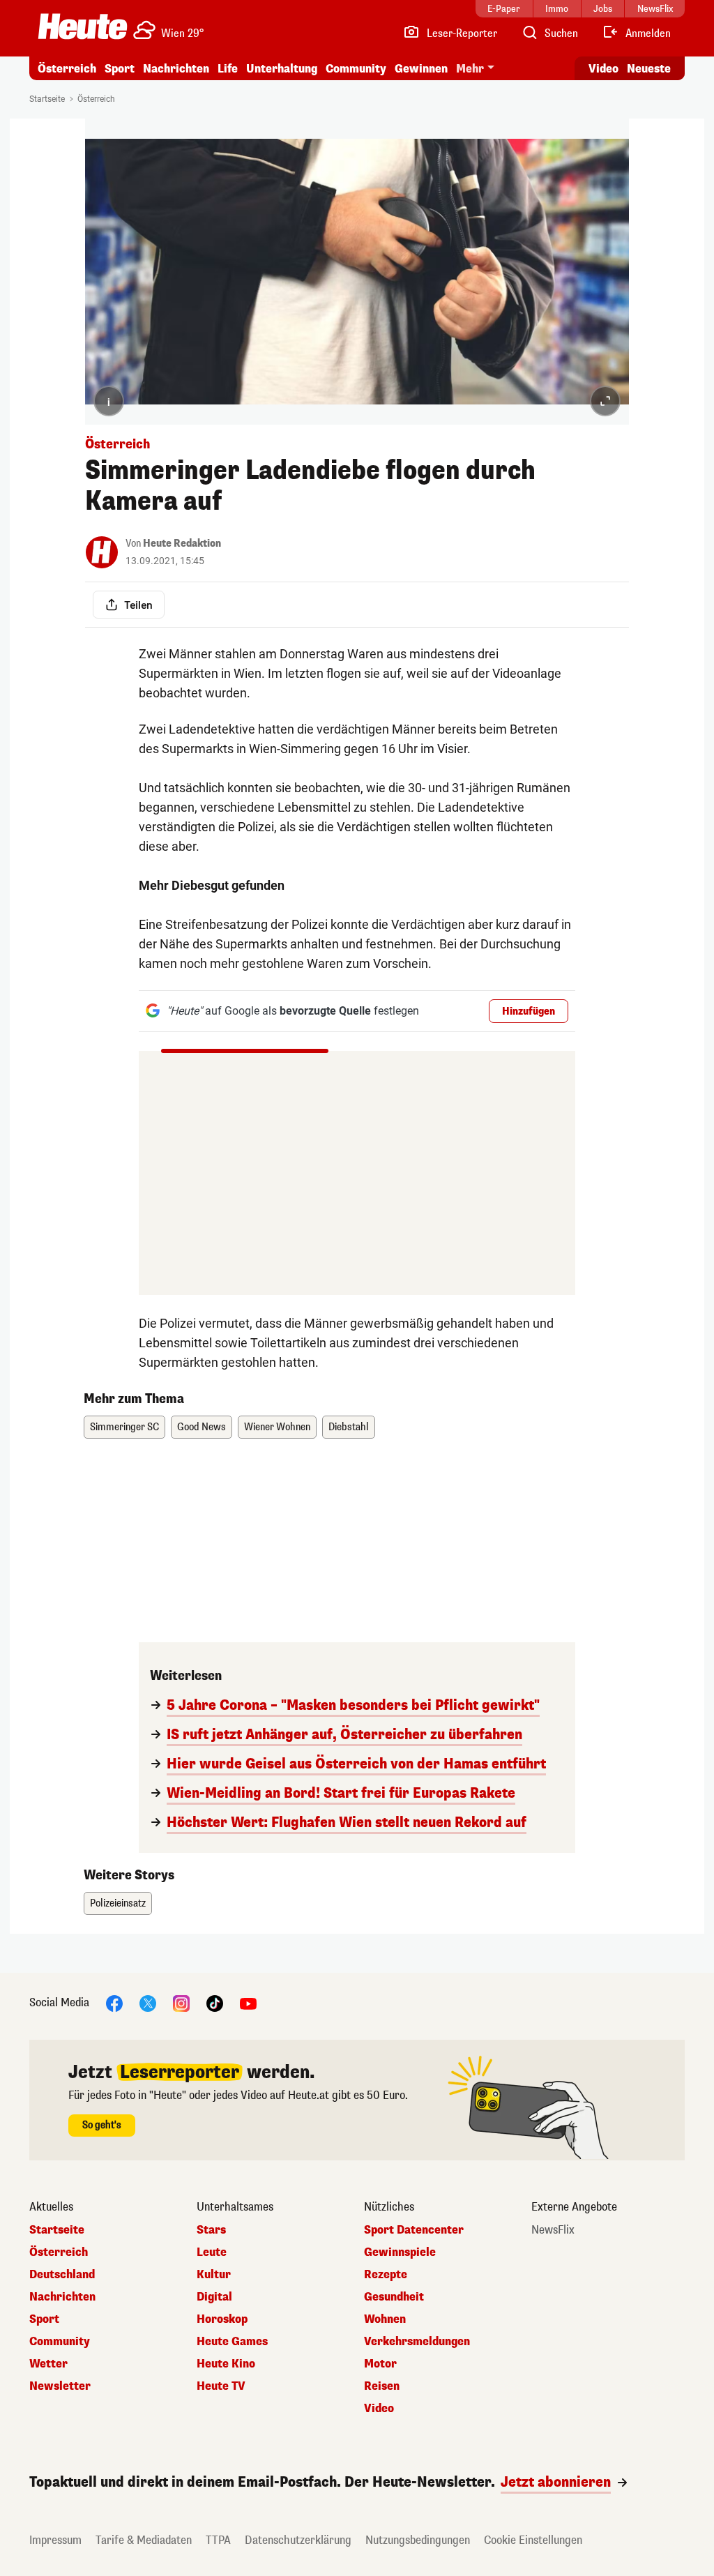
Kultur (214, 2275)
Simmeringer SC (124, 1427)
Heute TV (221, 2386)
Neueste (649, 69)
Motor (380, 2364)
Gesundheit (394, 2297)
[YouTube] (248, 2002)
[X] (148, 2002)
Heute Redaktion (182, 544)
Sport (120, 69)
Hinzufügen (529, 1012)
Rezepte (386, 2275)
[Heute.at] (83, 26)
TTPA (218, 2540)
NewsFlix (553, 2230)
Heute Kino (226, 2364)
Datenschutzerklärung (298, 2540)
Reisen (382, 2386)
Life (228, 69)
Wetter (48, 2364)
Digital (214, 2297)
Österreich (67, 69)
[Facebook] (114, 2002)
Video (603, 69)
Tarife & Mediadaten (144, 2540)
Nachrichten (62, 2297)
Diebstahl (349, 1427)
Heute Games (232, 2342)
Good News (202, 1427)
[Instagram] (181, 2002)
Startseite (47, 99)
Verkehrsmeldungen (417, 2342)
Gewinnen (421, 69)
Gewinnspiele (400, 2252)
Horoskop (222, 2319)
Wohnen (385, 2319)
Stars (211, 2230)
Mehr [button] (470, 69)
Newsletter (60, 2386)
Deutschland (62, 2275)
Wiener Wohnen (277, 1427)
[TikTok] (215, 2002)
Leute (212, 2252)
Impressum (55, 2540)
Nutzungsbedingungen (418, 2540)
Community (356, 69)
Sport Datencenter (414, 2230)
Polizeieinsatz (118, 1903)
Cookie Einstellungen (533, 2540)
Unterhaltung (282, 69)
